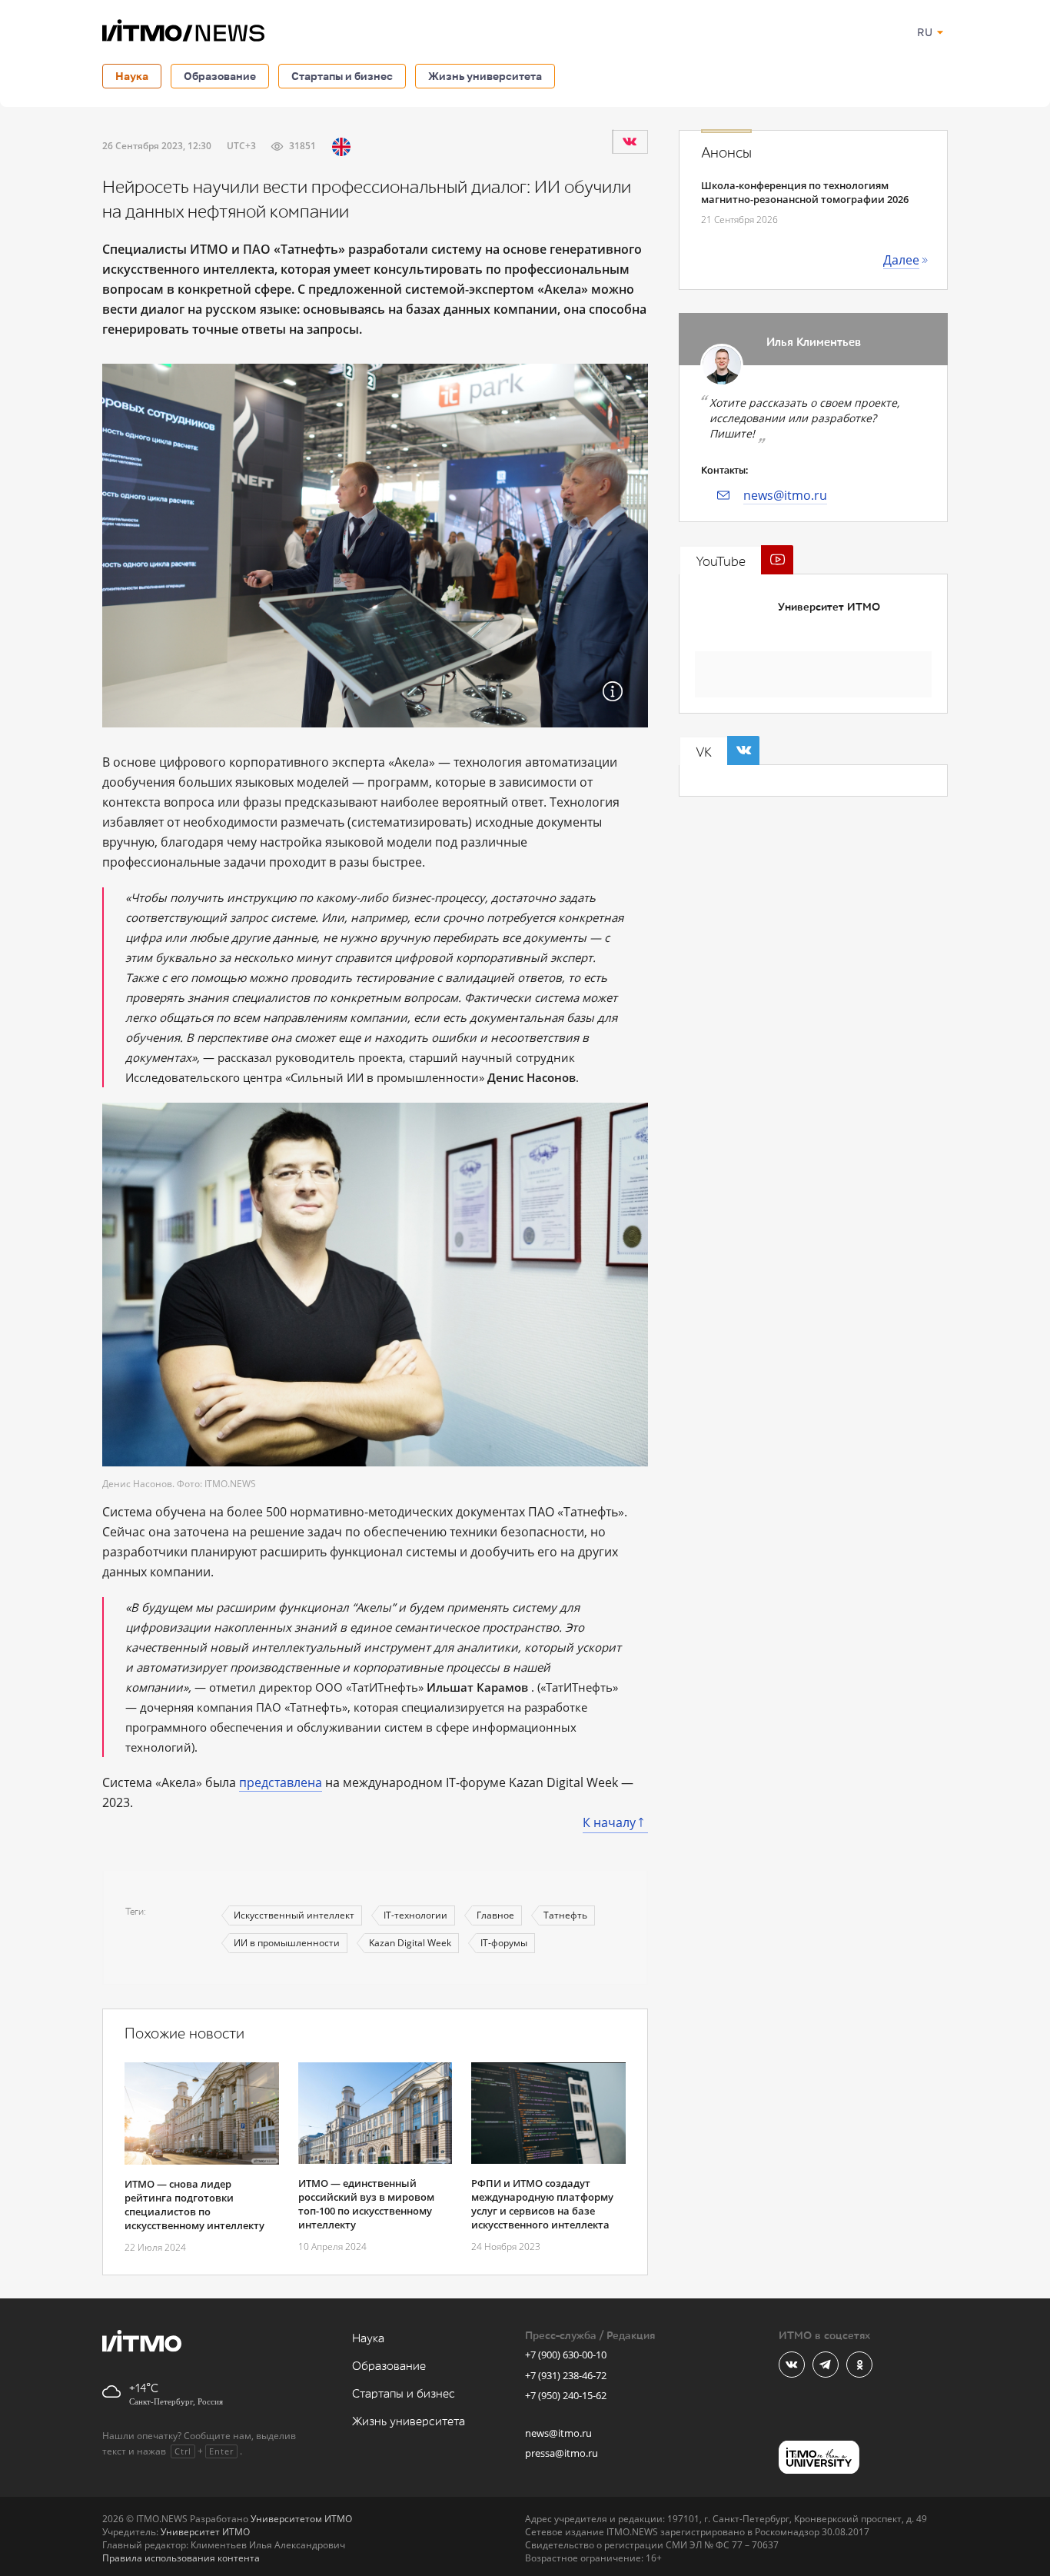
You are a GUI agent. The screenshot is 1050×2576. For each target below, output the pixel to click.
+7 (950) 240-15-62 (566, 2395)
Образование (220, 76)
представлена (281, 1782)
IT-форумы (504, 1943)
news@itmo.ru (785, 495)
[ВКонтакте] (630, 141)
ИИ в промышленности (287, 1943)
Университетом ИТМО (301, 2519)
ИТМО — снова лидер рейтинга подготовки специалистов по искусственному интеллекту (194, 2205)
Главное (495, 1915)
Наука (132, 76)
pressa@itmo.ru (562, 2453)
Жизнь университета (485, 76)
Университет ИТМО (829, 607)
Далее (901, 260)
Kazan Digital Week (410, 1943)
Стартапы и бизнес (342, 76)
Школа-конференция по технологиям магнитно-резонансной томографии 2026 (805, 192)
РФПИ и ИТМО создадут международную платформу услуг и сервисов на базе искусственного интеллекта (542, 2204)
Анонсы (726, 153)
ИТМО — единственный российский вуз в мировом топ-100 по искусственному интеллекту (366, 2204)
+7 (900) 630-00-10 (566, 2355)
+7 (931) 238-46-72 (566, 2375)
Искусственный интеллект (294, 1915)
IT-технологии (415, 1915)
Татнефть (565, 1915)
